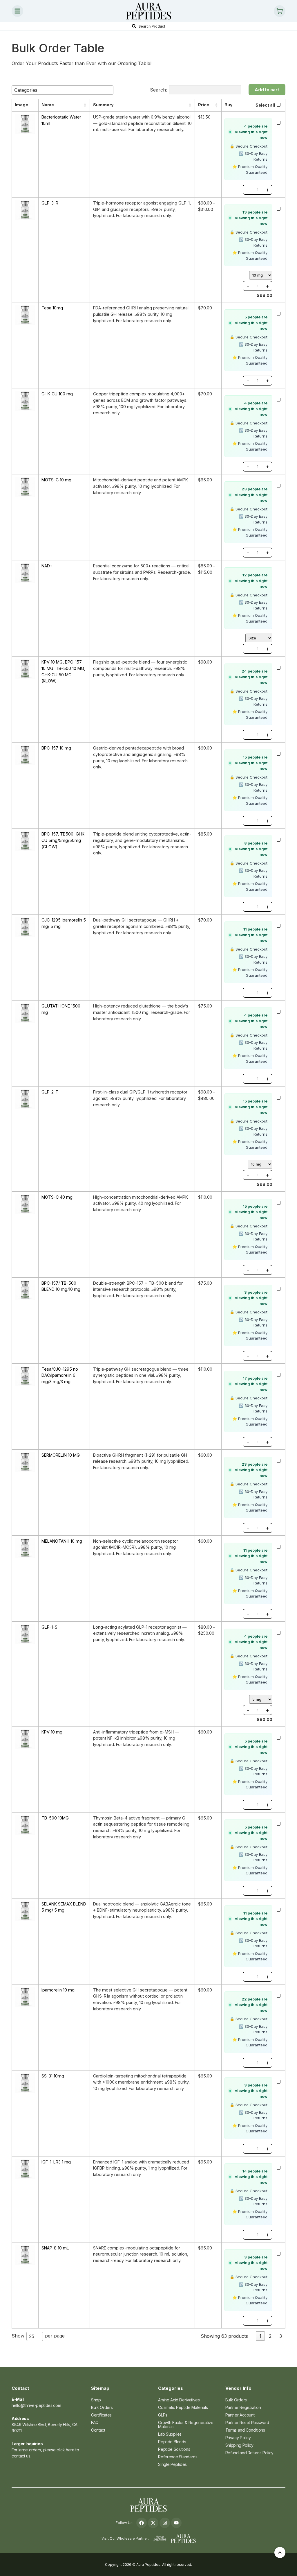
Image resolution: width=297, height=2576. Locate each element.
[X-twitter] (153, 2523)
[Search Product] (134, 26)
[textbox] (28, 90)
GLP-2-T (50, 1092)
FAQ (95, 2422)
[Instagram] (165, 2523)
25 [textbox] (32, 2336)
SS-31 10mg (53, 2076)
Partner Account (240, 2415)
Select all (265, 105)
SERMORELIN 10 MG (61, 1455)
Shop (96, 2400)
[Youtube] (176, 2523)
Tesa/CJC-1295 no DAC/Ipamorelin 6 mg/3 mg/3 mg (60, 1375)
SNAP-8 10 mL (55, 2248)
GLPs (163, 2415)
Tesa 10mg (52, 308)
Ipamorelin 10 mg (58, 1990)
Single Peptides (172, 2464)
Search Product (152, 26)
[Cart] (280, 11)
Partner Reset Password (247, 2422)
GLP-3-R (50, 203)
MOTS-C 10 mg (56, 480)
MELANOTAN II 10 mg (62, 1541)
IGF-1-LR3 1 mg (56, 2162)
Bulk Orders (102, 2407)
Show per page (38, 2336)
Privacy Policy (238, 2438)
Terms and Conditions (245, 2430)
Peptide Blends (172, 2442)
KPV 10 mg (52, 1732)
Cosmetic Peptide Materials (183, 2407)
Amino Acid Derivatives (179, 2400)
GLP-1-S (49, 1627)
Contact (98, 2430)
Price (204, 105)
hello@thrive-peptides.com (36, 2405)
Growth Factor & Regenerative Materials (186, 2424)
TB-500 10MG (55, 1818)
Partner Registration (243, 2407)
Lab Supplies (170, 2434)
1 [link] (260, 2336)
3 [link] (281, 2336)
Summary (103, 105)
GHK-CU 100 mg (57, 394)
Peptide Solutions (174, 2449)
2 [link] (270, 2336)
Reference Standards (178, 2457)
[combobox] (63, 90)
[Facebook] (142, 2523)
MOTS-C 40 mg (57, 1197)
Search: (159, 90)
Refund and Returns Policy (249, 2453)
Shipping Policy (239, 2445)
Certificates (101, 2415)
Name (48, 105)
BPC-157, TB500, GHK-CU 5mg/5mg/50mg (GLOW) (64, 840)
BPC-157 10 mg (56, 748)
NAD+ (47, 566)
